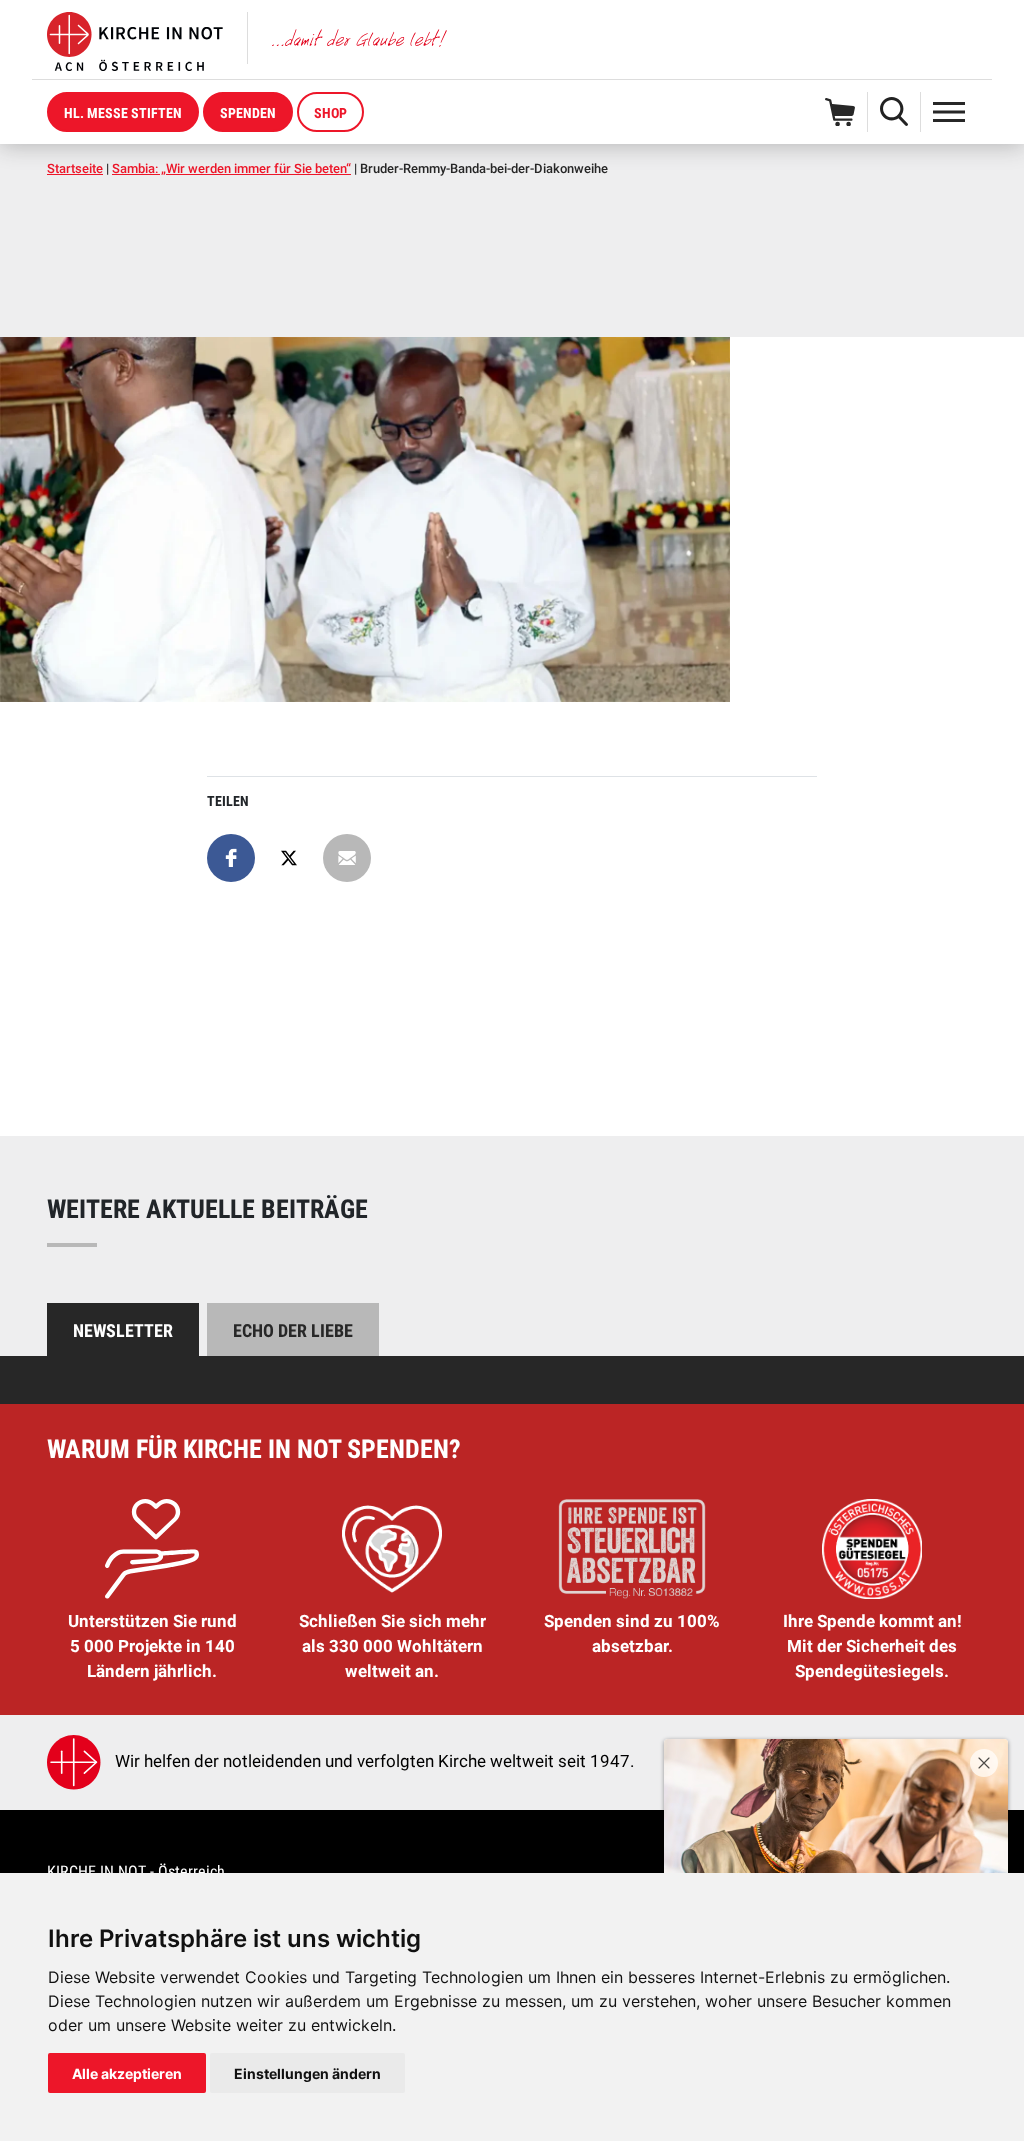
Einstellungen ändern (307, 2073)
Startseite (75, 168)
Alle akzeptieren (127, 2073)
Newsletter (123, 1330)
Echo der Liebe (293, 1330)
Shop (330, 113)
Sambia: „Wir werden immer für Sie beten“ (231, 168)
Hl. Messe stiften (123, 113)
